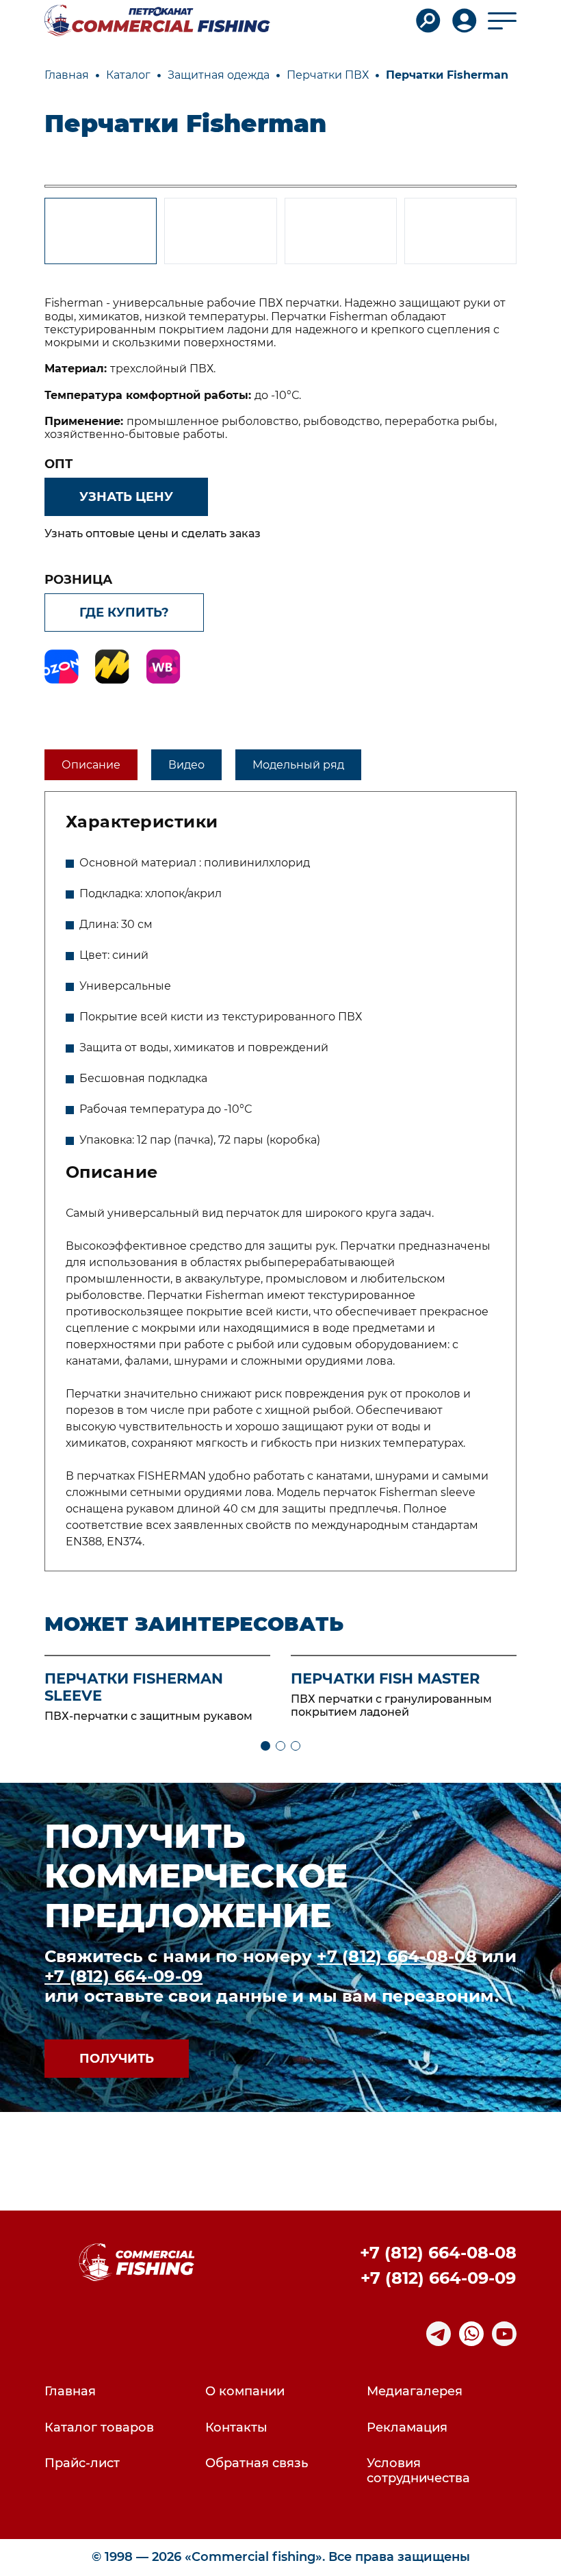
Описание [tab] (91, 765)
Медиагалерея (415, 2392)
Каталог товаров (99, 2428)
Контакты (236, 2428)
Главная (70, 2392)
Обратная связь (257, 2463)
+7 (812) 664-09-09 (123, 1976)
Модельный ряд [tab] (298, 765)
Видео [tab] (186, 765)
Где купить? (124, 613)
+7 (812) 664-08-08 (396, 1956)
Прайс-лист (82, 2463)
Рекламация (407, 2428)
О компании (245, 2392)
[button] (265, 1746)
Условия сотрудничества (418, 2471)
